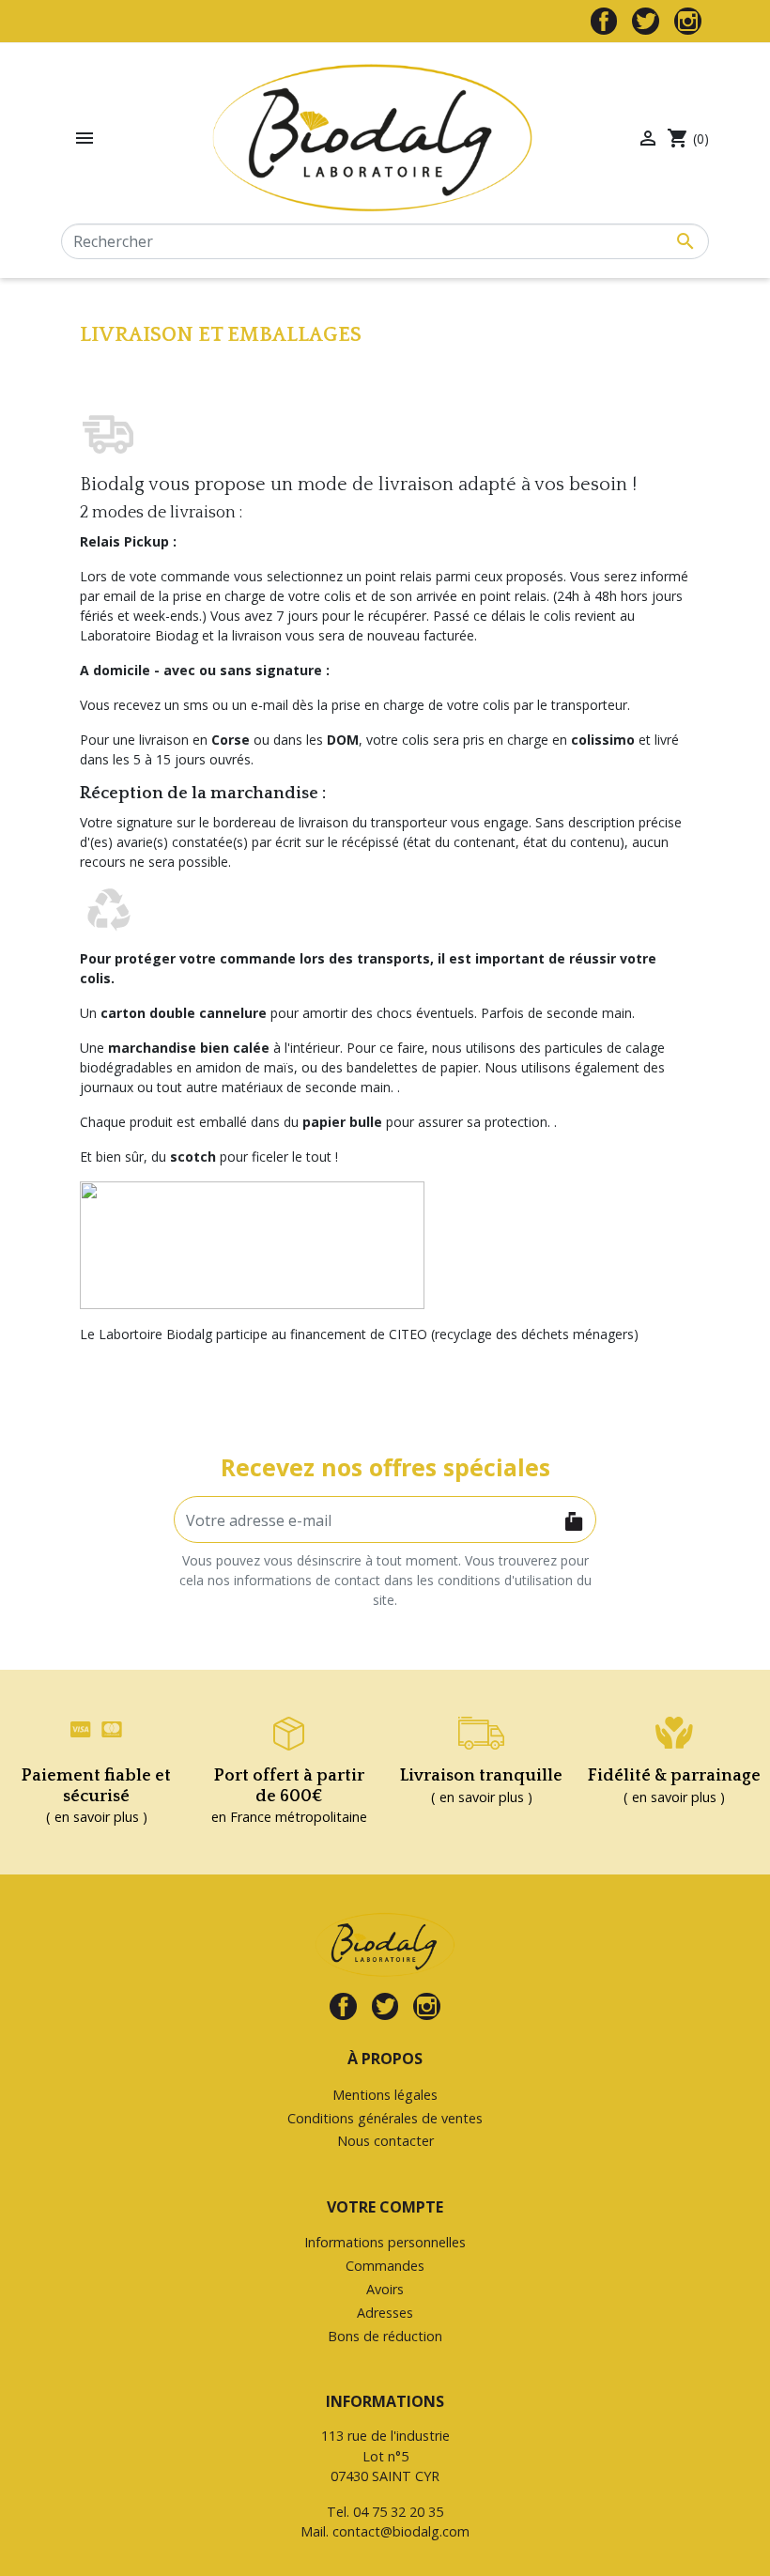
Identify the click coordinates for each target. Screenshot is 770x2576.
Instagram (688, 21)
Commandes (385, 2266)
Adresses (385, 2313)
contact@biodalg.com (401, 2531)
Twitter (646, 21)
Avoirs (385, 2289)
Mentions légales (385, 2095)
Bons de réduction (385, 2336)
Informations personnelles (385, 2242)
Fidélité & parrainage (674, 1776)
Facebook (604, 21)
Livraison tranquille (481, 1776)
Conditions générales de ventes (385, 2118)
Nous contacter (385, 2141)
